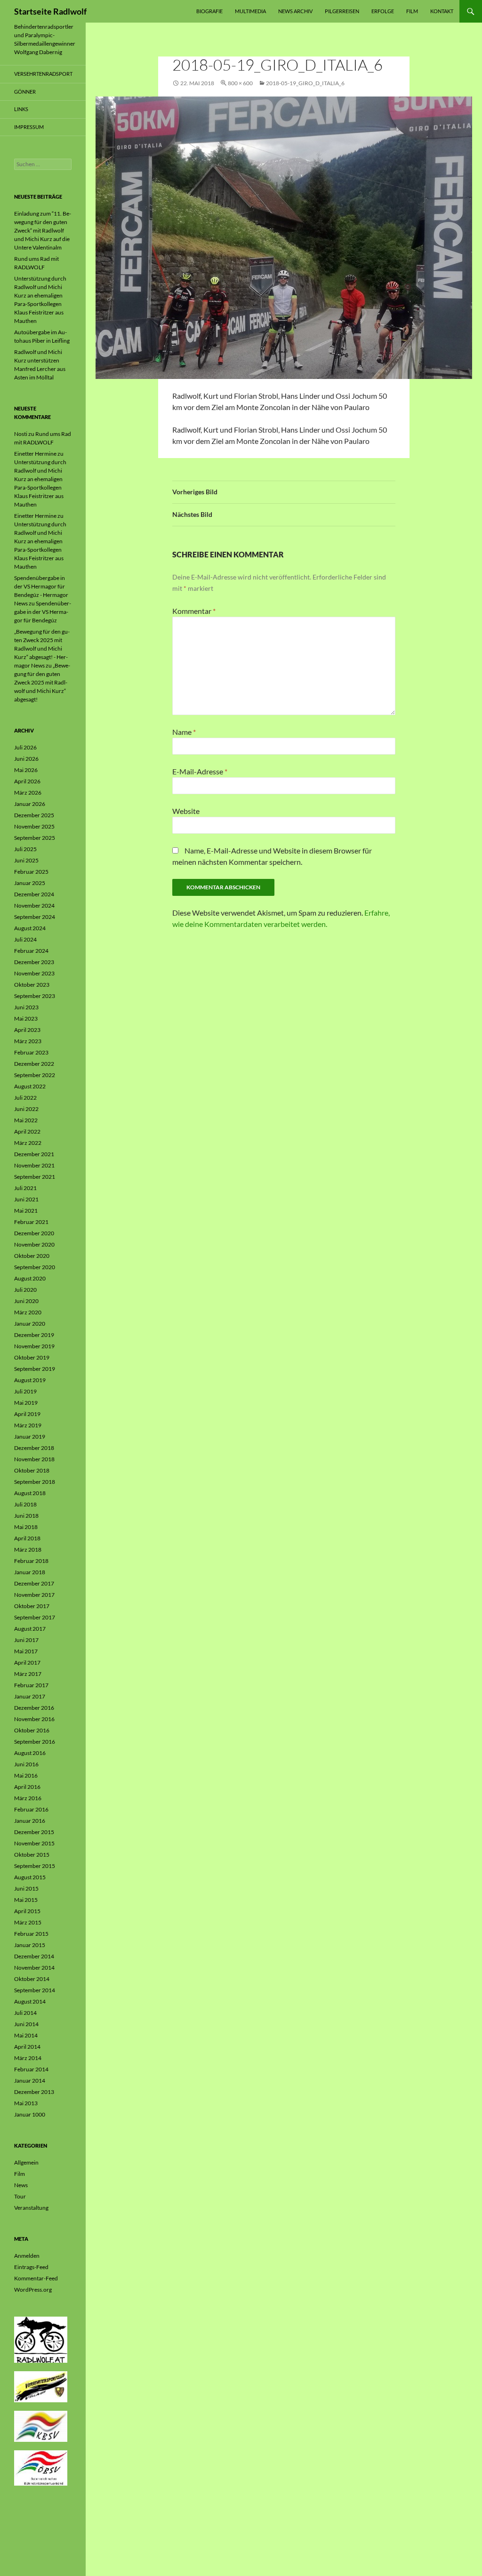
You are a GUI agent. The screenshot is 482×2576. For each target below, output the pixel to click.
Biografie (209, 11)
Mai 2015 (26, 1900)
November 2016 (34, 1719)
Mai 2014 (26, 2035)
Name (184, 732)
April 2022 (27, 1131)
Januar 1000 (30, 2114)
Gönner (25, 92)
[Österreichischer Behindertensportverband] (41, 2467)
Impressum (29, 127)
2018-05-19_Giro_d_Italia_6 (305, 83)
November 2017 (34, 1595)
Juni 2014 (26, 2024)
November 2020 (34, 1244)
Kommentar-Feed (36, 2278)
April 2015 (27, 1911)
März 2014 (28, 2058)
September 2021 (35, 1177)
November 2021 (34, 1165)
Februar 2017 (31, 1685)
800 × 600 (240, 83)
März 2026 (28, 793)
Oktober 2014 (32, 1979)
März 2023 (28, 1041)
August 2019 (30, 1380)
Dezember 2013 (34, 2092)
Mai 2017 (26, 1651)
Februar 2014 (31, 2069)
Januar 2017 (30, 1696)
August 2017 (30, 1629)
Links (21, 109)
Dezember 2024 (34, 894)
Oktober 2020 (32, 1256)
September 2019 (35, 1369)
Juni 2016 (26, 1764)
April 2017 (27, 1662)
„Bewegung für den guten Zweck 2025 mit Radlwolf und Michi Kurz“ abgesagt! (42, 682)
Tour (20, 2196)
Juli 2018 (25, 1504)
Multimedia (250, 11)
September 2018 (35, 1482)
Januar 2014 (30, 2081)
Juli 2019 (25, 1391)
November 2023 (34, 973)
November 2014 (34, 1968)
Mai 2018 (26, 1527)
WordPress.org (33, 2290)
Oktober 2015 (32, 1855)
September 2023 (35, 996)
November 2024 (34, 906)
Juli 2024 (25, 939)
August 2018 (30, 1493)
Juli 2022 (25, 1098)
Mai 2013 (26, 2103)
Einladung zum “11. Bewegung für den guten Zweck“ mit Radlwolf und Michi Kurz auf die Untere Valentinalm (43, 230)
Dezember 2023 (34, 962)
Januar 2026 (30, 804)
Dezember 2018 (34, 1448)
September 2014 (35, 1990)
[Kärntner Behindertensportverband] (41, 2426)
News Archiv (295, 11)
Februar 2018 (31, 1561)
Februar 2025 (31, 872)
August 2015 (30, 1877)
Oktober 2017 (32, 1606)
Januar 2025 (30, 883)
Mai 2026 (26, 770)
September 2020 (35, 1267)
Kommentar (194, 611)
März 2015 (28, 1922)
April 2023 (27, 1030)
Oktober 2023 (32, 985)
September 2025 (35, 838)
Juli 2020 (25, 1290)
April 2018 (27, 1538)
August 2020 (30, 1278)
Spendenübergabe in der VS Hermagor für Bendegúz (43, 612)
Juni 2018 (26, 1516)
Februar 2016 (31, 1809)
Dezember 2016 (34, 1708)
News (21, 2185)
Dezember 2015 (34, 1832)
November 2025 (34, 826)
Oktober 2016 (32, 1730)
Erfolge (383, 11)
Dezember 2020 (34, 1233)
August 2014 (30, 2001)
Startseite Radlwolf (50, 11)
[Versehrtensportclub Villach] (41, 2386)
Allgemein (26, 2162)
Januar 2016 (30, 1821)
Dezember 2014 (34, 1956)
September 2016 (35, 1742)
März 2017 (28, 1674)
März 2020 (28, 1312)
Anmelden (27, 2256)
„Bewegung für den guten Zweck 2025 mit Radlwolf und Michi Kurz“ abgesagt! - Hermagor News (42, 648)
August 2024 (30, 928)
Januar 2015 (30, 1945)
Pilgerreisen (342, 11)
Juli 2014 (25, 2013)
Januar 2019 (30, 1437)
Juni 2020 (26, 1301)
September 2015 (35, 1866)
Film (412, 11)
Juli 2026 (25, 747)
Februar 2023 (31, 1052)
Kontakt (442, 11)
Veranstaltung (31, 2208)
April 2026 (27, 781)
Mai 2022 (26, 1120)
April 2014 (27, 2047)
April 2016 (27, 1787)
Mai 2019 (26, 1403)
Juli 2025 (25, 849)
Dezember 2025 (34, 815)
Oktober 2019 (32, 1357)
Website (186, 811)
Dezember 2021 (34, 1154)
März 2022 (28, 1143)
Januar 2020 (30, 1324)
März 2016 (28, 1798)
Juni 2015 (26, 1888)
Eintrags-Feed (31, 2267)
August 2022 (30, 1086)
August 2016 (30, 1753)
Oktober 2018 (32, 1470)
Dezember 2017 (34, 1583)
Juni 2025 (26, 860)
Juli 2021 (25, 1188)
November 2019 (34, 1346)
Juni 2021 (26, 1199)
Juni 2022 (26, 1109)
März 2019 (28, 1425)
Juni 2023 (26, 1007)
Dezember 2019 (34, 1335)
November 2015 (34, 1843)
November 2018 (34, 1459)
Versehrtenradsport (43, 74)
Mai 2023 (26, 1018)
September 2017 (35, 1617)
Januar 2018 (30, 1572)
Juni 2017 (26, 1640)
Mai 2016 (26, 1775)
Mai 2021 (26, 1211)
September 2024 (35, 917)
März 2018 (28, 1550)
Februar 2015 (31, 1934)
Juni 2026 (26, 759)
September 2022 (35, 1075)
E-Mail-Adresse (200, 771)
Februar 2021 (31, 1222)
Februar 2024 (31, 951)
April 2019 (27, 1414)
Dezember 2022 (34, 1064)
